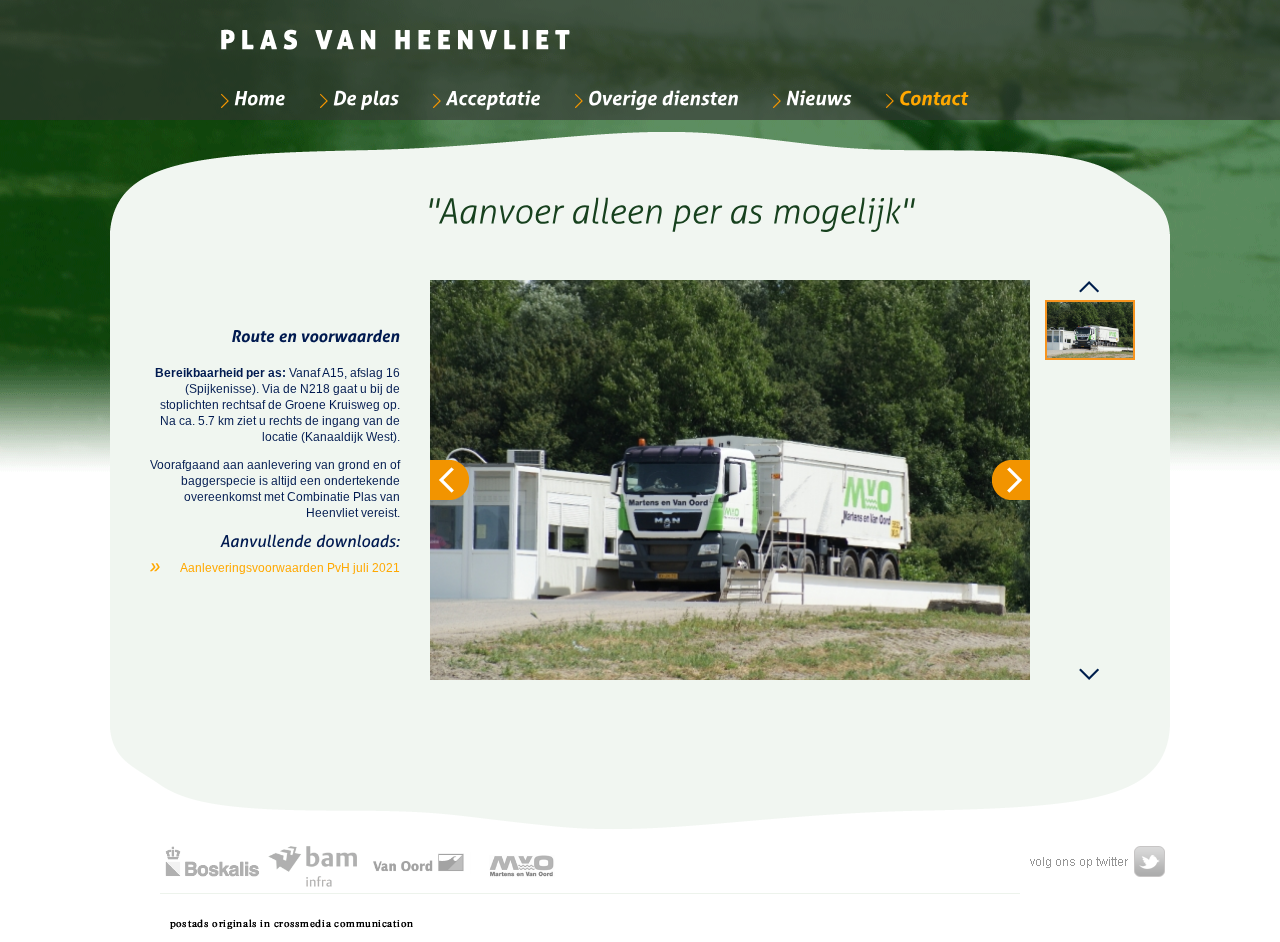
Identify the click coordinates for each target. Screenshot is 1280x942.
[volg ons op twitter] (1093, 861)
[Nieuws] (809, 98)
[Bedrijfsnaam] (397, 30)
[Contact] (924, 98)
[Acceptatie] (484, 98)
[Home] (250, 98)
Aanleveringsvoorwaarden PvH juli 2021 (290, 568)
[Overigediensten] (654, 98)
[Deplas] (356, 98)
